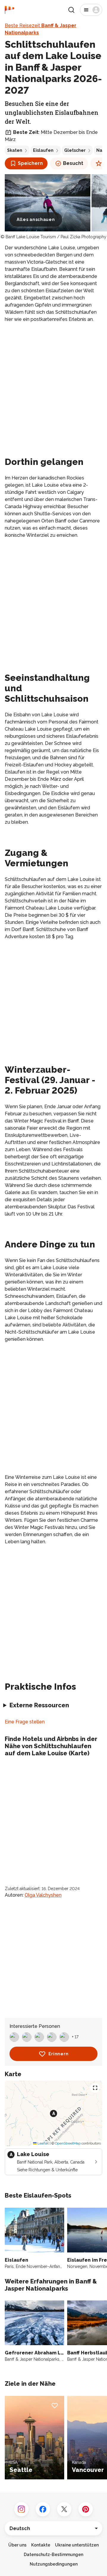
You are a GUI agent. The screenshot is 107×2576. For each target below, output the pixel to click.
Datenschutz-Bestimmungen (53, 2555)
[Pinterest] (86, 2509)
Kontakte (41, 2545)
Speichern (30, 163)
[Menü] (91, 10)
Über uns (17, 2545)
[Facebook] (43, 2509)
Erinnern (59, 2054)
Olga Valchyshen (43, 1895)
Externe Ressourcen (39, 1705)
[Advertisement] (53, 384)
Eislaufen (43, 150)
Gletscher (75, 150)
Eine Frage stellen (25, 1722)
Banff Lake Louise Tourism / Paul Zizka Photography (56, 237)
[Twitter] (64, 2509)
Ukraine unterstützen (77, 2545)
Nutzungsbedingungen (54, 2564)
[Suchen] (71, 10)
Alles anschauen (36, 219)
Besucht (73, 163)
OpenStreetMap (68, 2143)
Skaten (15, 150)
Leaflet (43, 2143)
